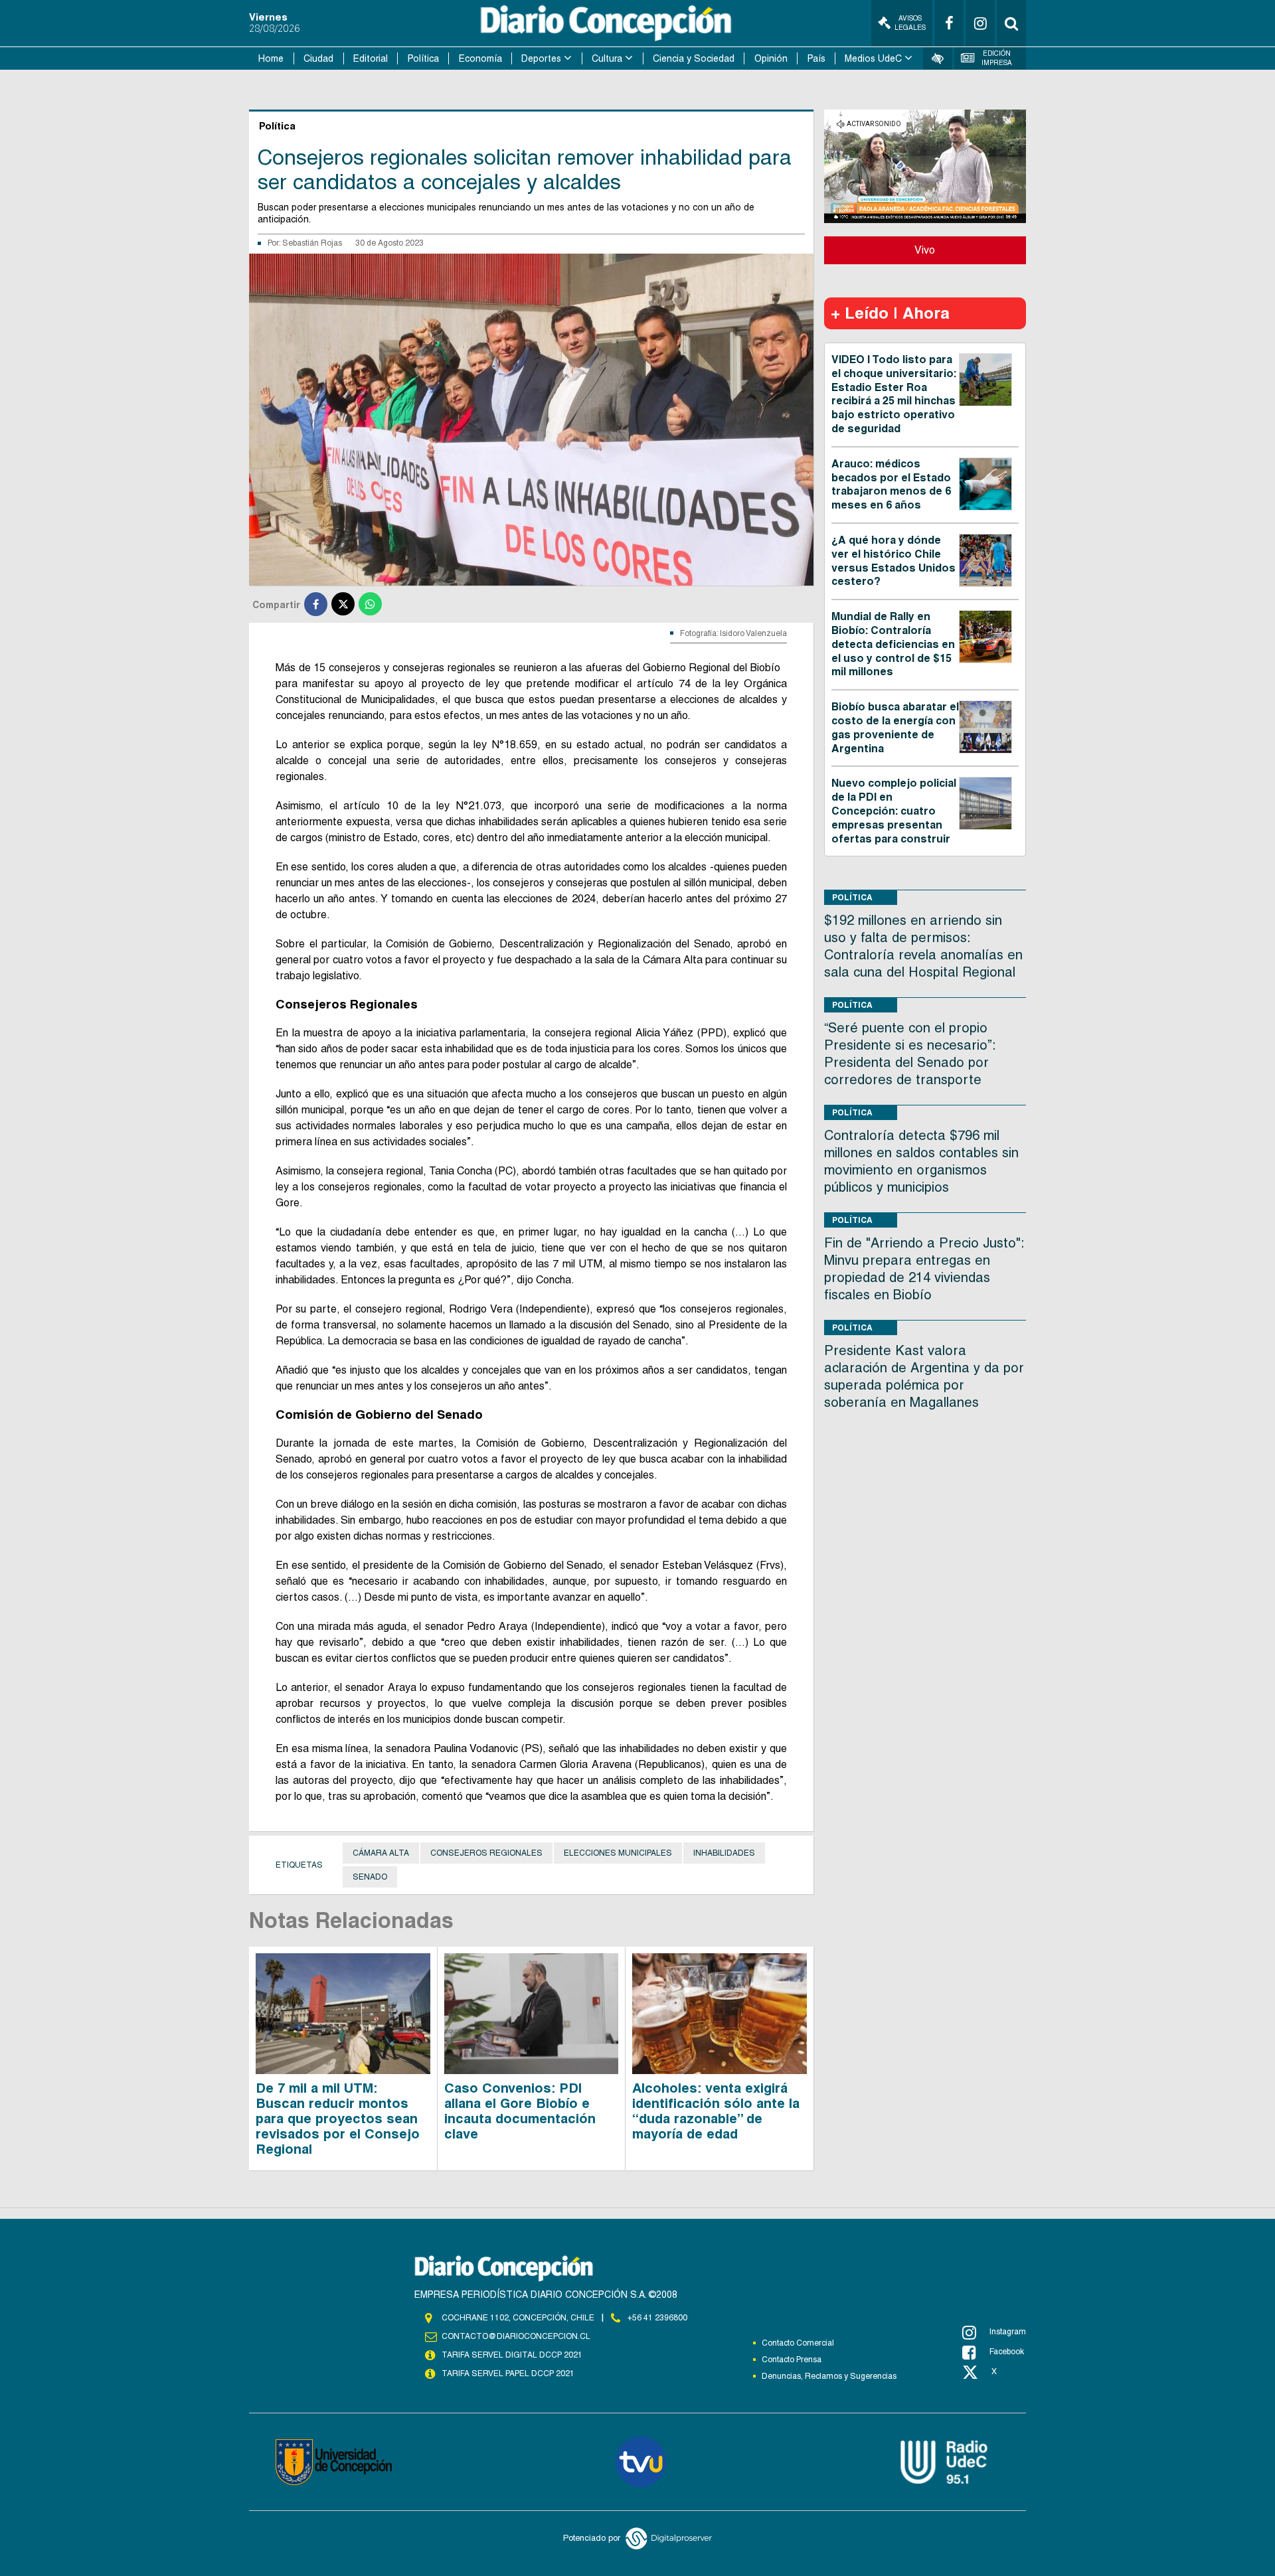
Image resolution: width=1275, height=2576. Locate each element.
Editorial (371, 58)
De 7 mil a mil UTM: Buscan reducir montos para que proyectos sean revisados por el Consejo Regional (338, 2119)
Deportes (541, 58)
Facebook (1007, 2352)
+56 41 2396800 (657, 2318)
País (816, 58)
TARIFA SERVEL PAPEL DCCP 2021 (508, 2374)
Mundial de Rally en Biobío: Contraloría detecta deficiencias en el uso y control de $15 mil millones (893, 644)
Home (271, 58)
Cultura (607, 58)
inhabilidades (724, 1853)
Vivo (925, 250)
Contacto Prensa (792, 2360)
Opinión (771, 58)
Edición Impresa (997, 58)
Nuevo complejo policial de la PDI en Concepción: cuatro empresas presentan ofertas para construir (894, 811)
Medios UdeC (873, 58)
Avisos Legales (910, 23)
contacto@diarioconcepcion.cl (516, 2336)
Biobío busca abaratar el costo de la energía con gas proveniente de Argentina (895, 727)
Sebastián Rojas (312, 243)
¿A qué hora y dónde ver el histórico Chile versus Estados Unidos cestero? (893, 561)
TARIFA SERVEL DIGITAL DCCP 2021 (512, 2355)
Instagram (1008, 2332)
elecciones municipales (618, 1853)
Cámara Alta (381, 1853)
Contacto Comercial (798, 2343)
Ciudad (318, 58)
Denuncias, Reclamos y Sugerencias (829, 2376)
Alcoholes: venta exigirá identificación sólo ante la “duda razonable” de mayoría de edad (716, 2111)
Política (423, 58)
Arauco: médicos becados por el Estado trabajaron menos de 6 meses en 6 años (891, 484)
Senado (370, 1877)
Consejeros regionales (486, 1853)
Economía (480, 58)
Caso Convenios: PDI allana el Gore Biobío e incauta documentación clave (520, 2111)
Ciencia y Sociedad (694, 58)
